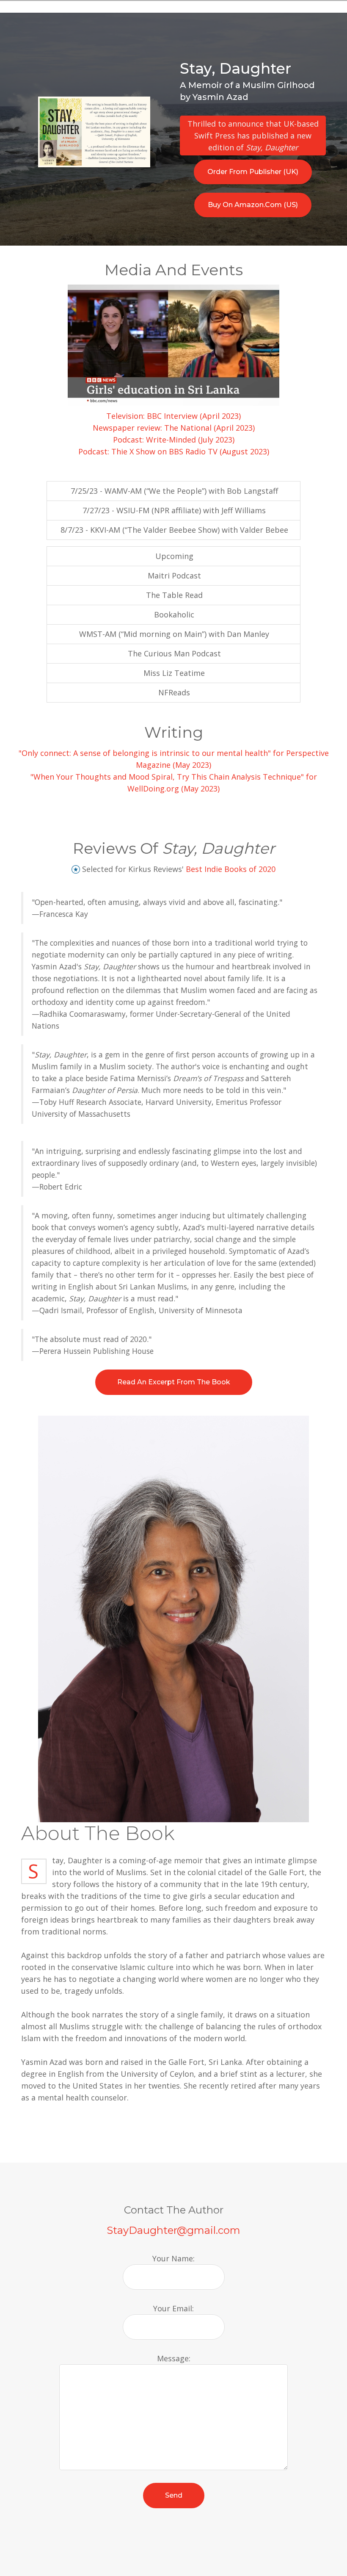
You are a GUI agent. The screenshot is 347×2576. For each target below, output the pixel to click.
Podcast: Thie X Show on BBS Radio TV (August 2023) (174, 451)
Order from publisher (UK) (253, 172)
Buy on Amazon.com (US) (253, 205)
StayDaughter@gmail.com (173, 2230)
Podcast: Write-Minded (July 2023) (174, 440)
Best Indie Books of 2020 (231, 869)
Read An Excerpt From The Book (174, 1382)
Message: (174, 2358)
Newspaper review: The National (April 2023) (174, 428)
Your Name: (173, 2258)
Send (174, 2495)
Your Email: (173, 2308)
